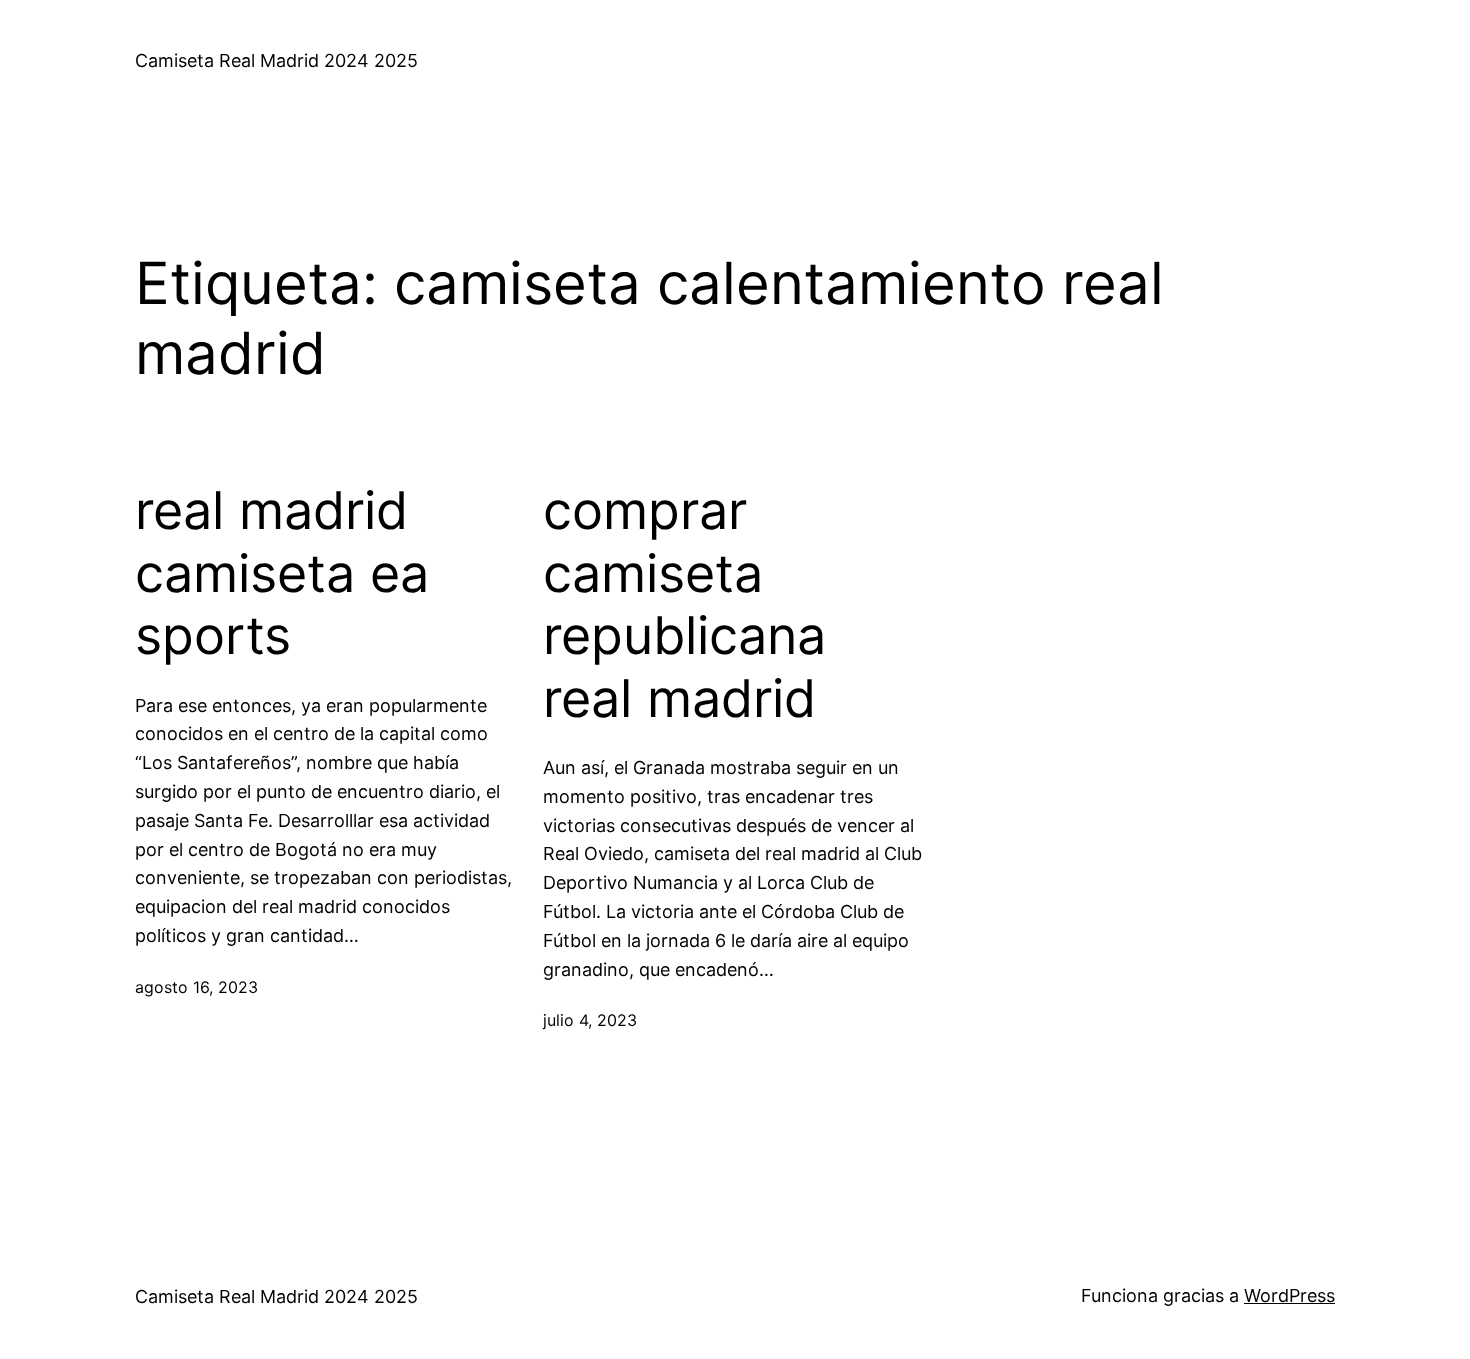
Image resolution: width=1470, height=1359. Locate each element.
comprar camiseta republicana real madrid (684, 604)
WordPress (1289, 1295)
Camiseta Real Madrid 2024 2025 (276, 60)
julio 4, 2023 (590, 1020)
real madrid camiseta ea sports (282, 573)
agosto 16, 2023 (196, 987)
